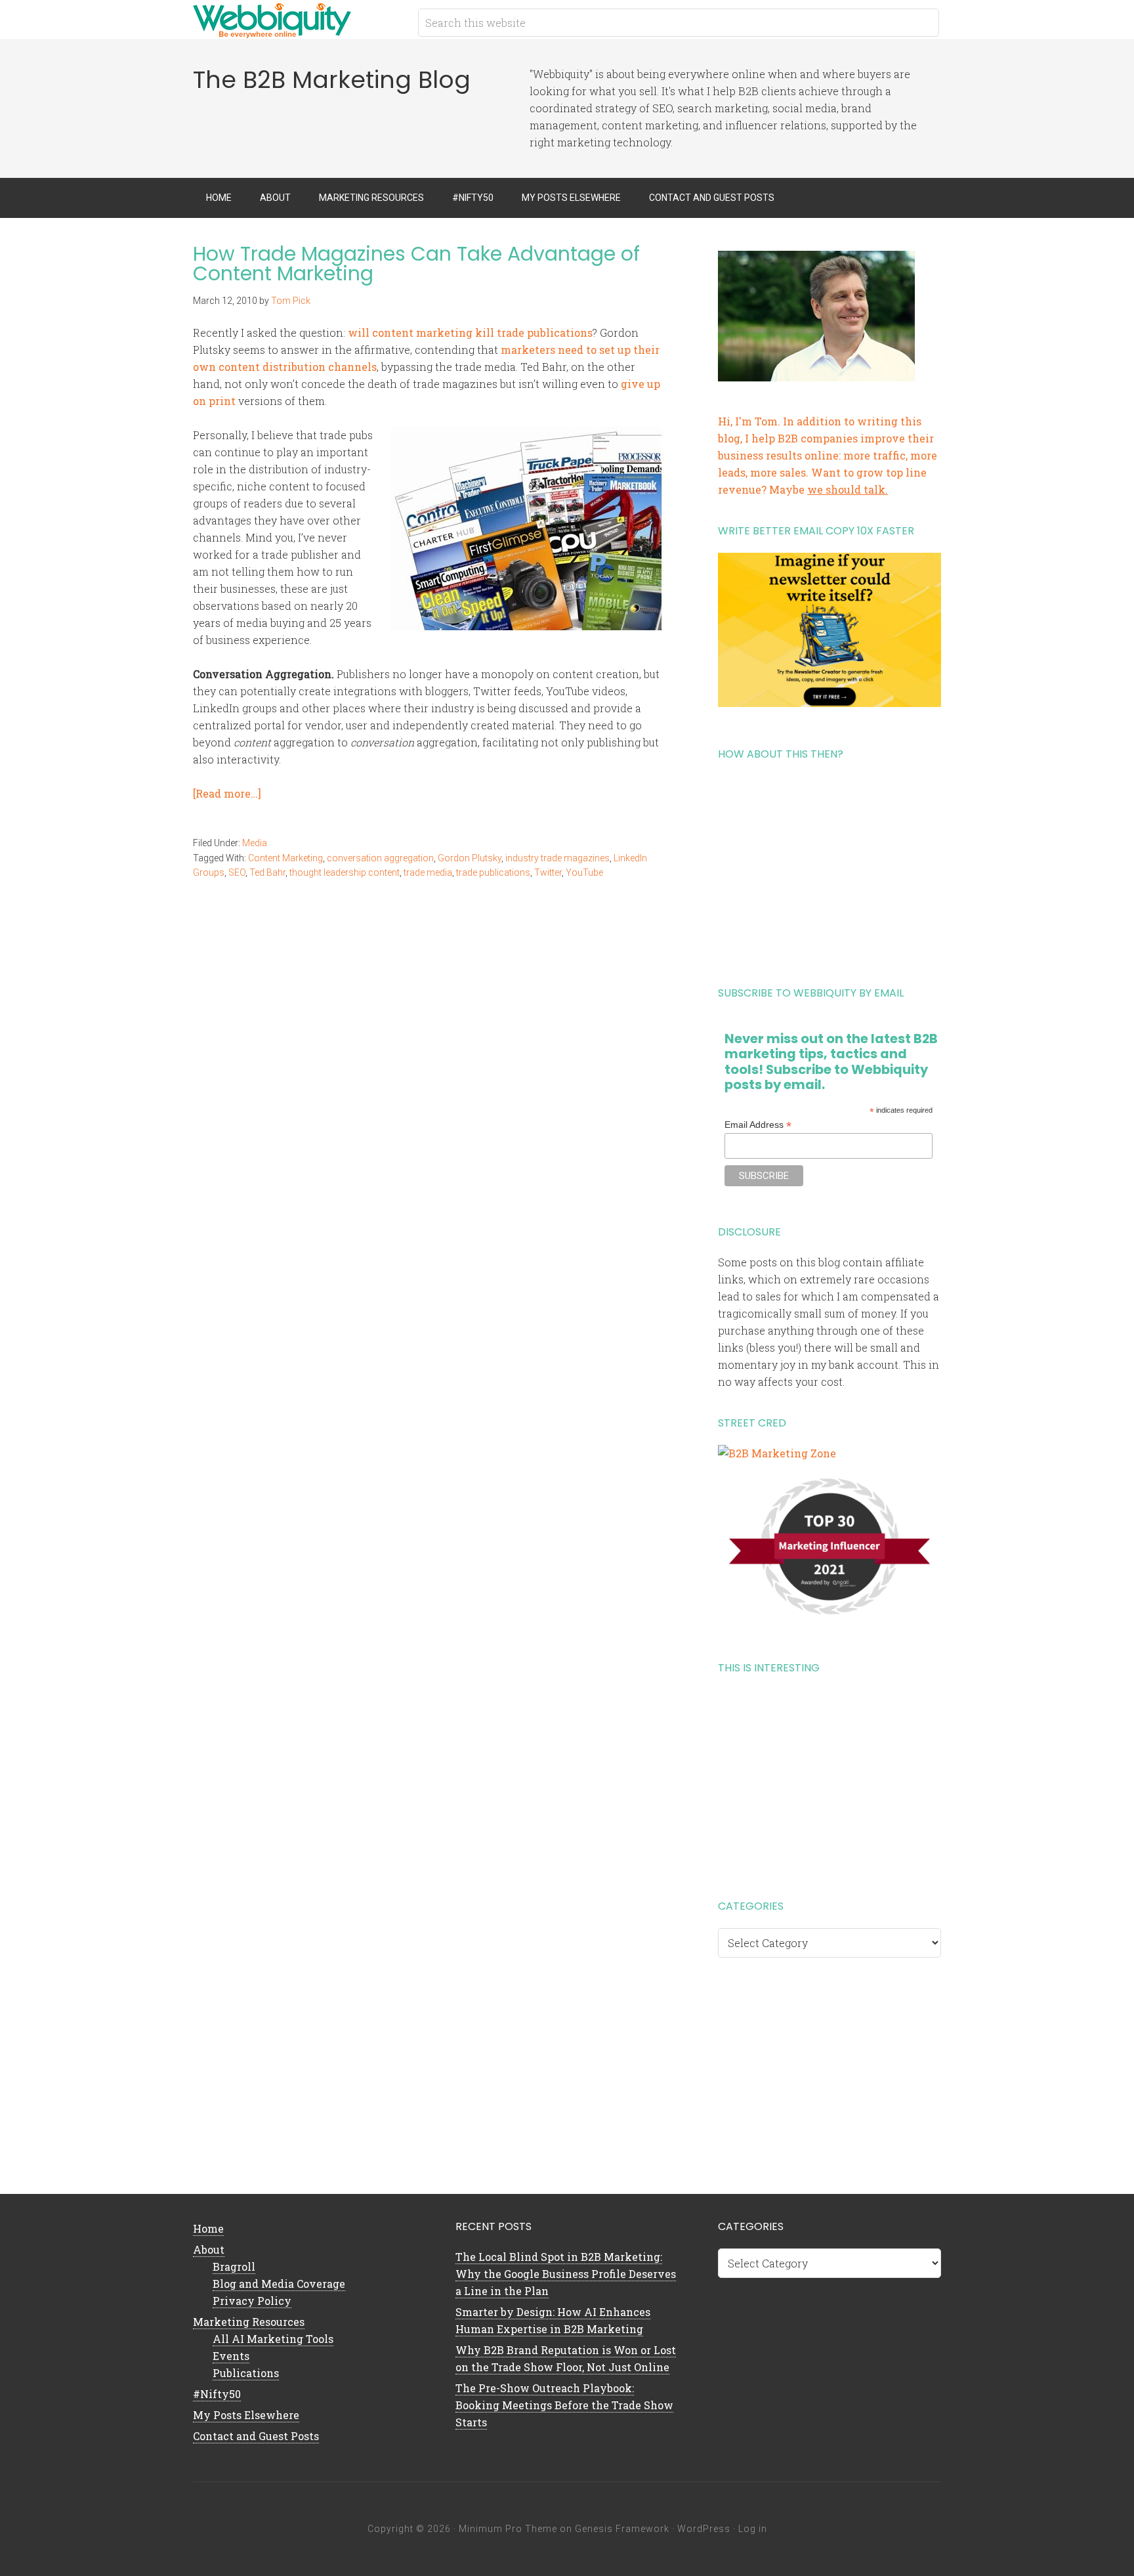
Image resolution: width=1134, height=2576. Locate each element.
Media (255, 843)
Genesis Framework (622, 2529)
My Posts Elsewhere (246, 2415)
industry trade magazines (557, 858)
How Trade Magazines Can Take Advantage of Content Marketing (416, 264)
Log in (753, 2529)
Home (208, 2228)
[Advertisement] (829, 869)
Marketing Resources (249, 2322)
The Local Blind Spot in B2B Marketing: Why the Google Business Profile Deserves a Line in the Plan (566, 2274)
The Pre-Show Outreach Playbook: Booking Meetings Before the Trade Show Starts (564, 2405)
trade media (428, 872)
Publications (246, 2373)
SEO (237, 872)
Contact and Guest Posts (256, 2436)
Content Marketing (285, 858)
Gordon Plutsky (470, 858)
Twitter (548, 872)
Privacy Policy (252, 2301)
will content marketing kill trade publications (470, 333)
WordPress (704, 2529)
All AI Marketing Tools (273, 2339)
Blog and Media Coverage (279, 2284)
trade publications (493, 872)
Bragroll (234, 2266)
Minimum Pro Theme (508, 2529)
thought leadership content (345, 872)
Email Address (758, 1125)
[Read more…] (227, 793)
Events (231, 2356)
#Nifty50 (217, 2394)
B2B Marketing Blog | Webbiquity (298, 20)
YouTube (584, 872)
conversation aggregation (380, 858)
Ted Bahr (267, 872)
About (209, 2249)
